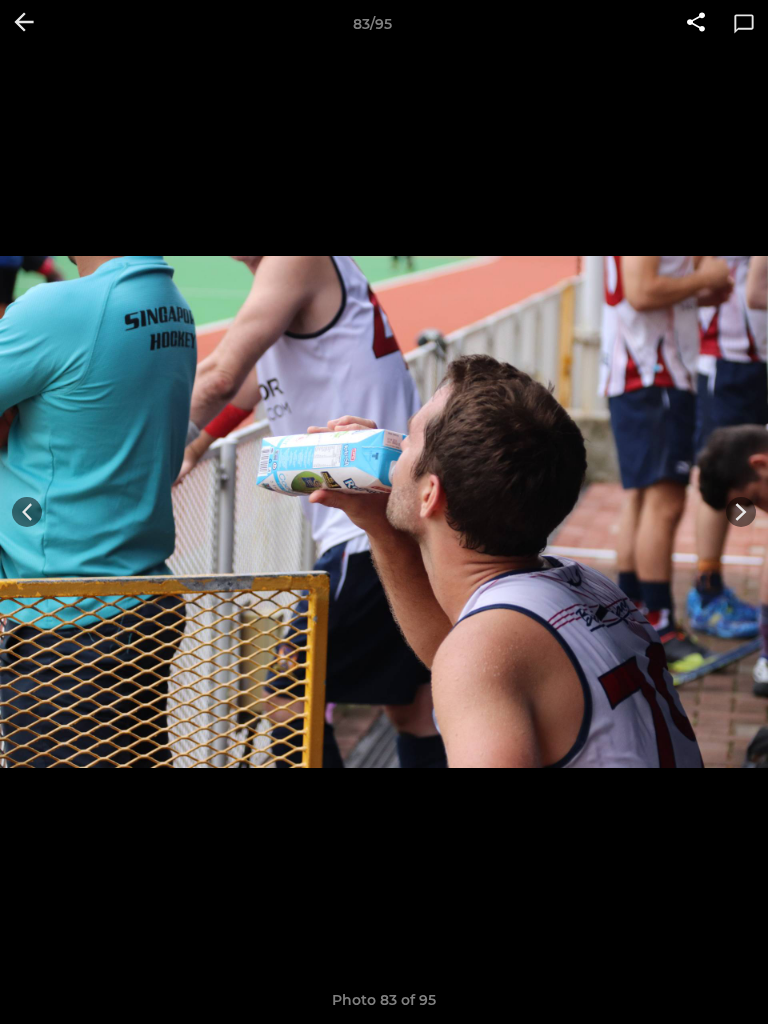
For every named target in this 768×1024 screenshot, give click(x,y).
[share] (696, 24)
